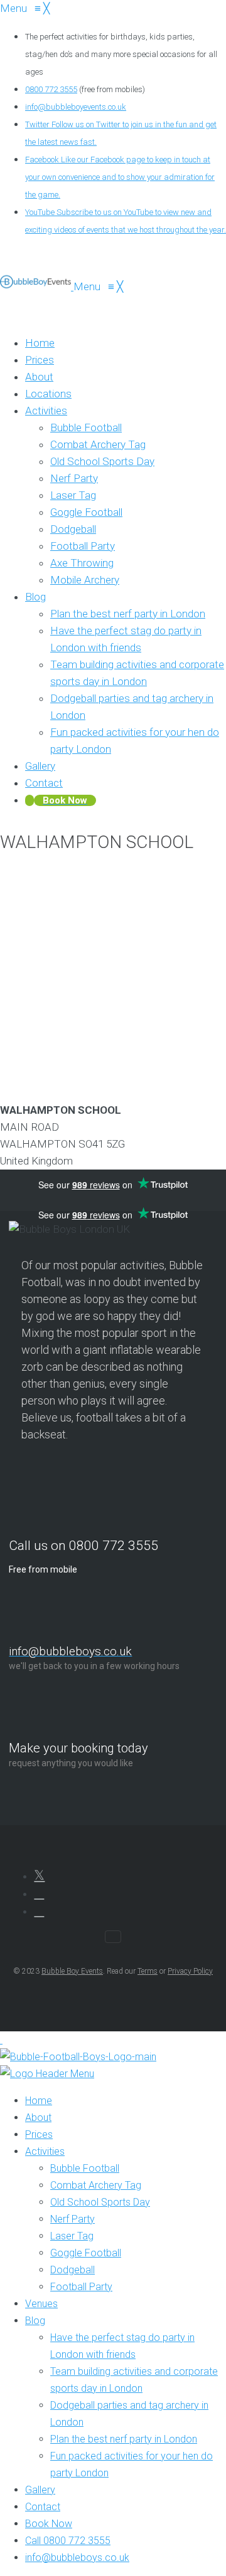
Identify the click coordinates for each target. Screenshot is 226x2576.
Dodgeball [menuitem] (73, 2270)
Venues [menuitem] (41, 2304)
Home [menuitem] (39, 2101)
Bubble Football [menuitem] (85, 2168)
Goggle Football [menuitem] (86, 2253)
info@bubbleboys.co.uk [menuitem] (77, 2558)
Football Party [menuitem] (81, 2287)
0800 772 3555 (51, 89)
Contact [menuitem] (43, 2507)
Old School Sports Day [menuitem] (100, 2202)
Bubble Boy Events (72, 1971)
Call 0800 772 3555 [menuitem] (68, 2541)
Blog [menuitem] (35, 2321)
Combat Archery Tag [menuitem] (96, 2185)
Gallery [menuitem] (40, 2490)
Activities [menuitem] (45, 2151)
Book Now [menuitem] (49, 2524)
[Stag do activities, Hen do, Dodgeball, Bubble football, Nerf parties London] (37, 286)
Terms (148, 1971)
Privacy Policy (190, 1971)
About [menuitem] (38, 2118)
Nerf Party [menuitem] (73, 2219)
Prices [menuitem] (39, 2134)
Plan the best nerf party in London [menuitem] (124, 2439)
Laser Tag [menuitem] (72, 2236)
